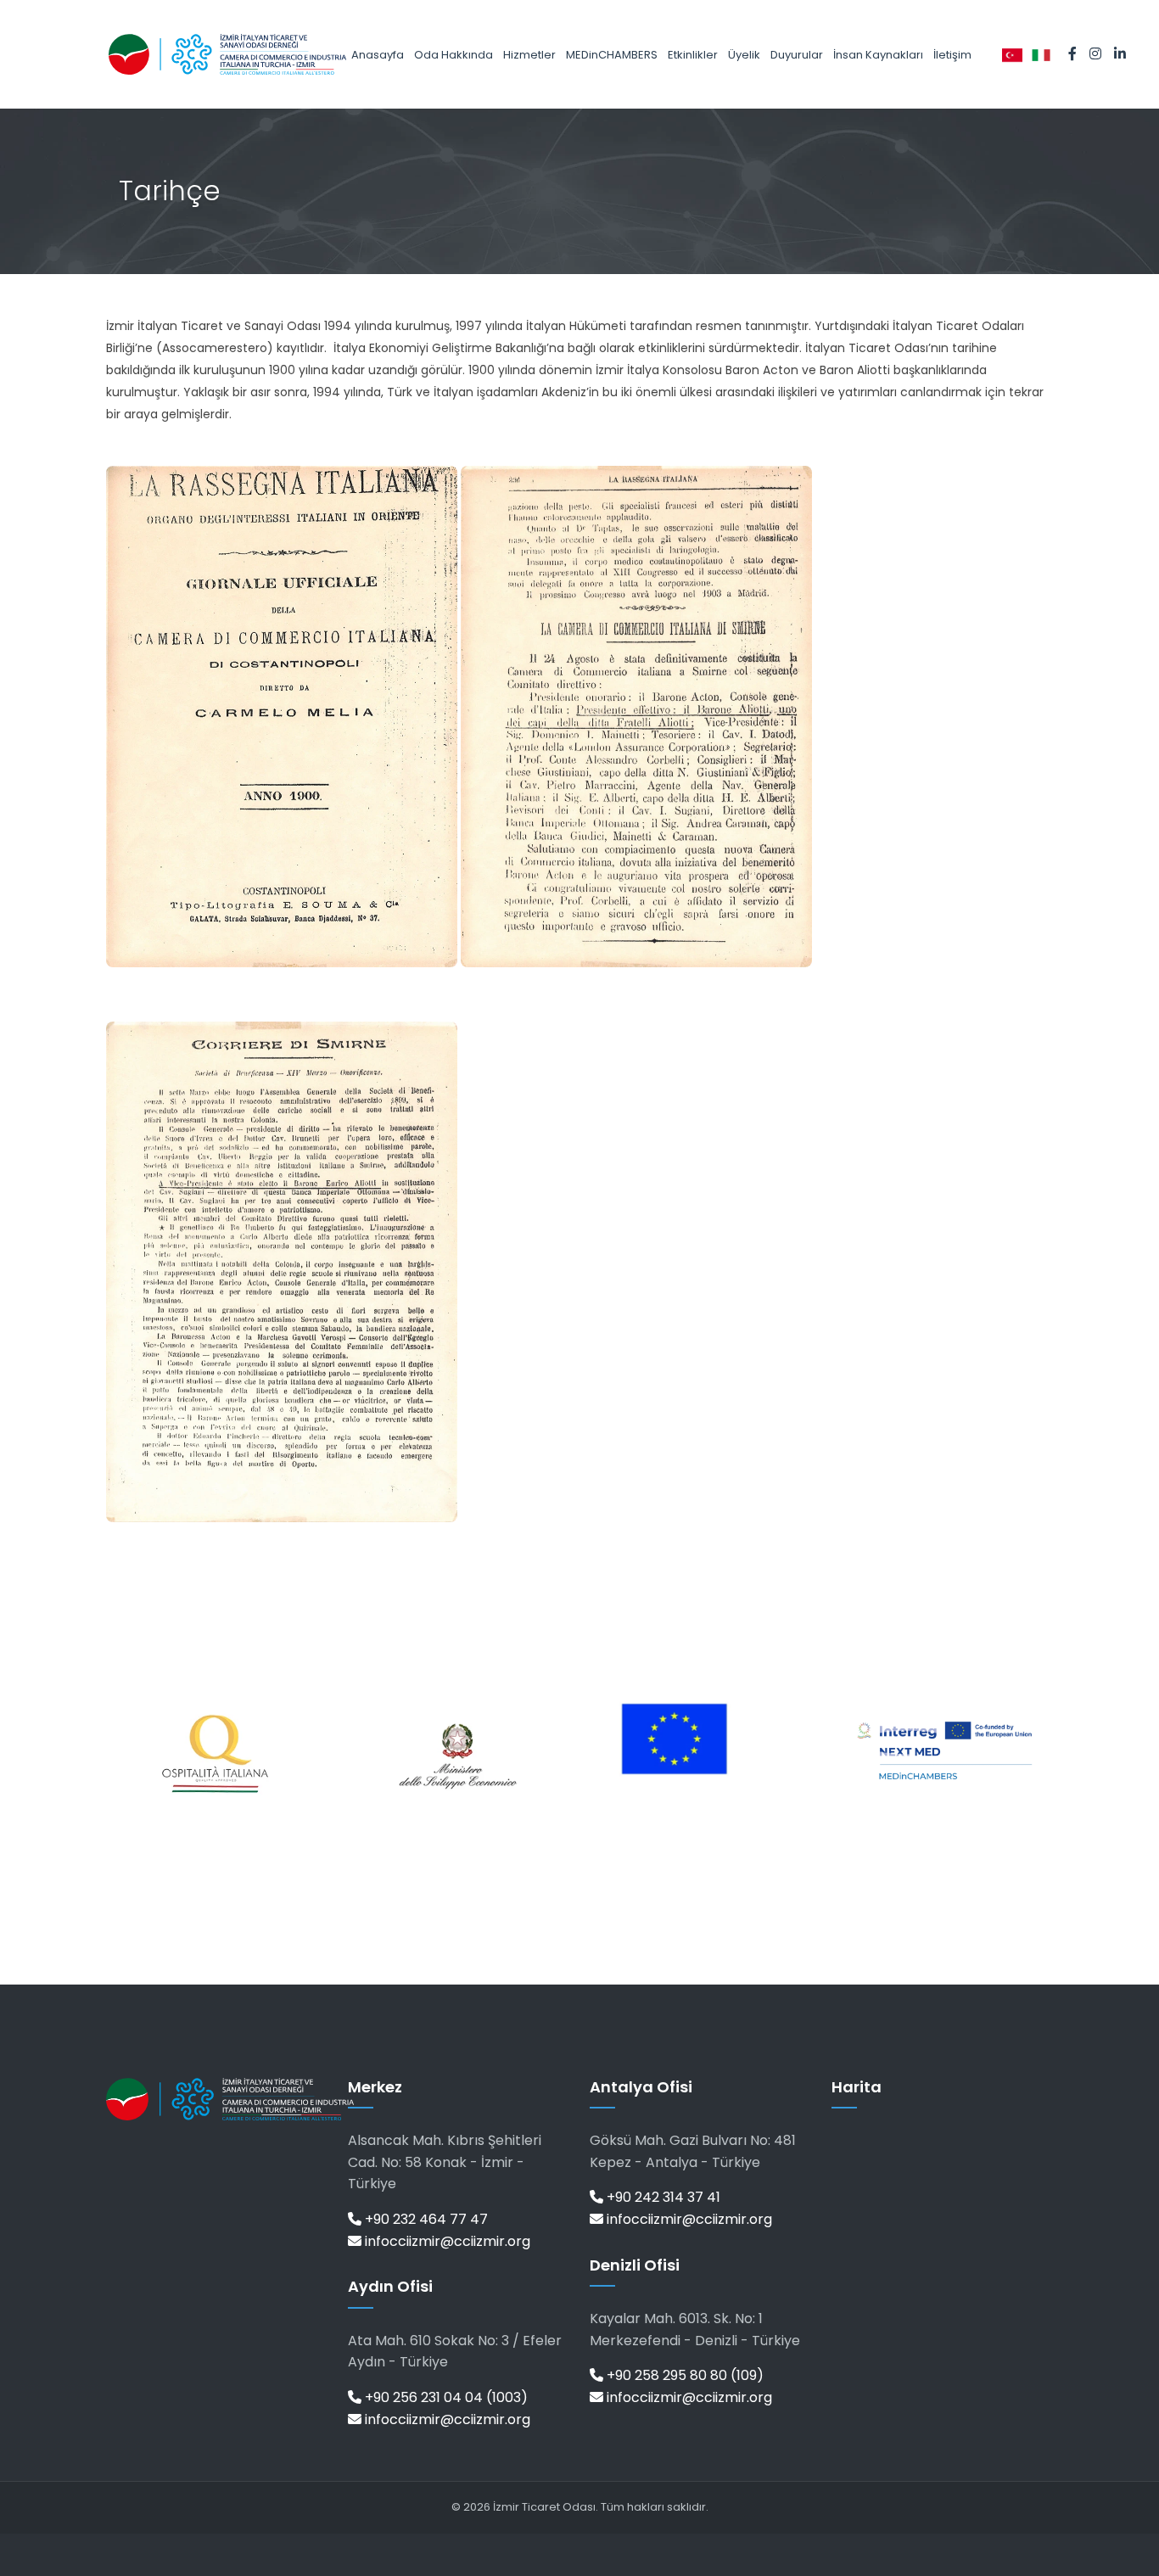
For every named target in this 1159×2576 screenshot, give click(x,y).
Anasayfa (378, 55)
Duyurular (797, 55)
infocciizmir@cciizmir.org (446, 2241)
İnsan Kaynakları (878, 55)
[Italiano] (1041, 54)
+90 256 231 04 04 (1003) (445, 2397)
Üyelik (744, 55)
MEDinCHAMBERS (612, 55)
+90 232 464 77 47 (425, 2219)
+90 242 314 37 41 (662, 2197)
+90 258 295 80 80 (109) (683, 2375)
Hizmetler (529, 55)
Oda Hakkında (454, 55)
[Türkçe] (1012, 54)
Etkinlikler (693, 55)
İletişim (952, 55)
